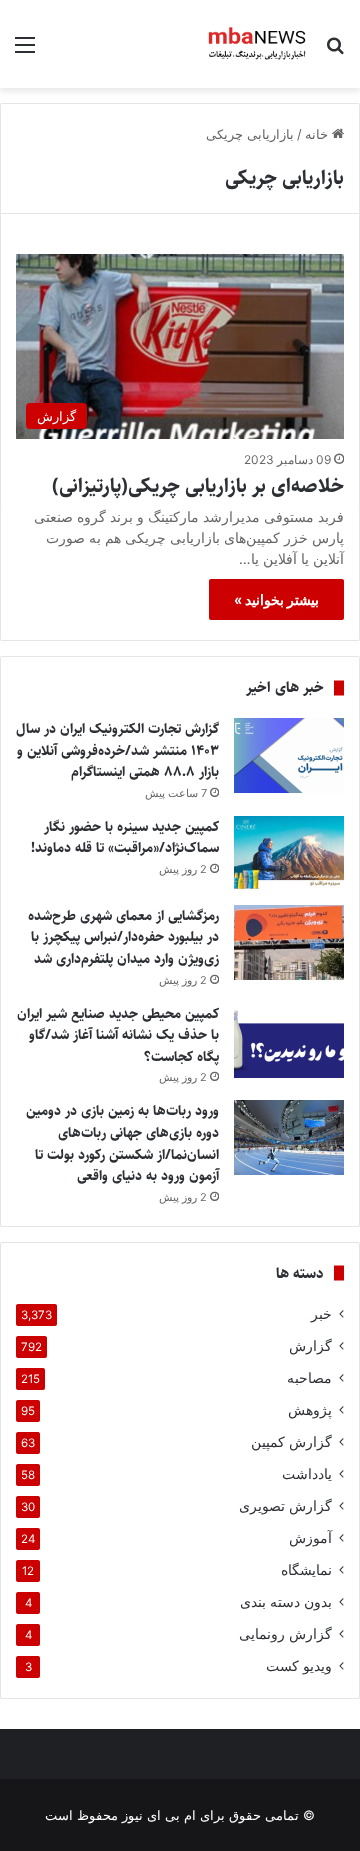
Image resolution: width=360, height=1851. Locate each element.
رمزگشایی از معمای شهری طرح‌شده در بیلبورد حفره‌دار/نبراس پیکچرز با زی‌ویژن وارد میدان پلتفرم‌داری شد (123, 937)
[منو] (25, 51)
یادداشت (307, 1474)
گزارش (310, 1346)
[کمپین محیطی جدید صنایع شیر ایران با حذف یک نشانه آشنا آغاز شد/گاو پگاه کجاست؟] (289, 1040)
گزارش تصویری (285, 1506)
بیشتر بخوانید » (276, 599)
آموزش (310, 1538)
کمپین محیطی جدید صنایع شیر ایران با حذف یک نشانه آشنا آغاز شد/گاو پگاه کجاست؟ (118, 1035)
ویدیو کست (299, 1666)
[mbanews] (257, 44)
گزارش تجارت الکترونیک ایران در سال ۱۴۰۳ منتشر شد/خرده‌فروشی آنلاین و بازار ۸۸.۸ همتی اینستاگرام (117, 750)
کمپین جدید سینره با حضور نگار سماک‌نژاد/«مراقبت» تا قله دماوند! (125, 838)
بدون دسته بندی (286, 1602)
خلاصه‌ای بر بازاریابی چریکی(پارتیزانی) (198, 486)
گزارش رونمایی (285, 1634)
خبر (321, 1314)
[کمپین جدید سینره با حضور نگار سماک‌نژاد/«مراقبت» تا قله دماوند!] (289, 853)
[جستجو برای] (335, 51)
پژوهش (310, 1410)
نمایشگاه (306, 1570)
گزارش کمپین (291, 1442)
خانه (318, 134)
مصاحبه (309, 1378)
